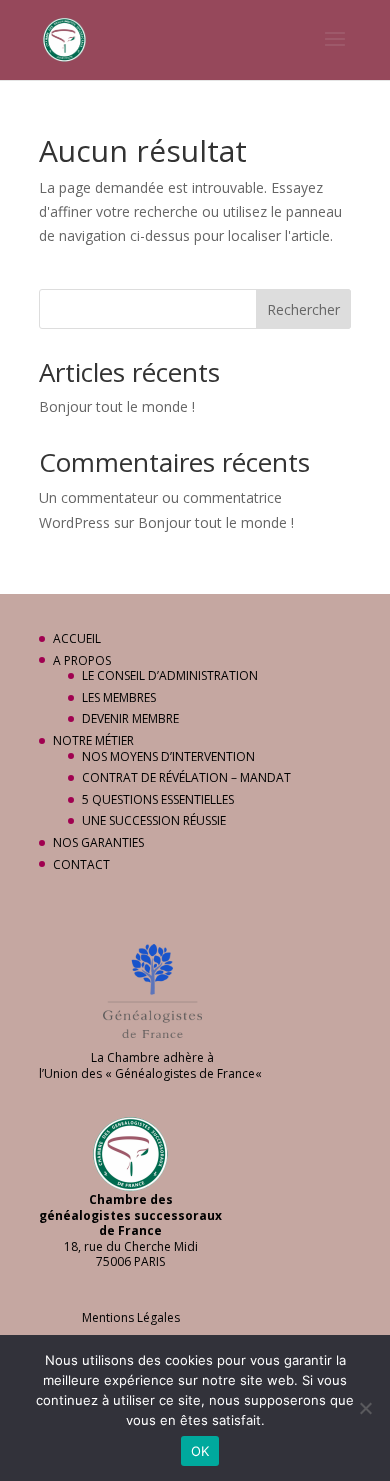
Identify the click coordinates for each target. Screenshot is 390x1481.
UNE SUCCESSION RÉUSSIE (154, 820)
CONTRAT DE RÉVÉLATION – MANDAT (186, 777)
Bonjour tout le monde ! (117, 406)
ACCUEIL (77, 638)
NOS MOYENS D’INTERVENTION (168, 756)
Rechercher (303, 309)
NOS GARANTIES (98, 842)
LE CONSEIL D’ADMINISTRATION (170, 675)
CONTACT (81, 864)
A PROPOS (82, 660)
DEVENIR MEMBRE (130, 718)
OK (200, 1451)
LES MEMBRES (119, 697)
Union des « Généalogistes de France (149, 1073)
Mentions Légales (131, 1317)
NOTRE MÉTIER (93, 740)
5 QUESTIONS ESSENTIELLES (158, 799)
